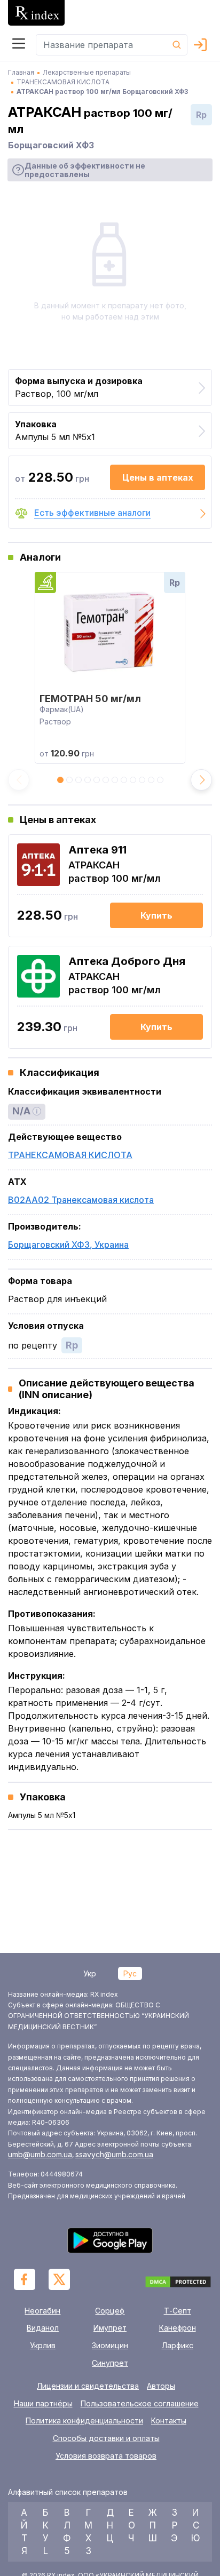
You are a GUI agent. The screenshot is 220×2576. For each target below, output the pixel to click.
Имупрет (110, 2328)
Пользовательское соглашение (140, 2404)
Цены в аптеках (158, 477)
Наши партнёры (43, 2404)
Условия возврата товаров (106, 2456)
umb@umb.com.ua (40, 2154)
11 (151, 783)
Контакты (169, 2421)
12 (160, 783)
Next (201, 780)
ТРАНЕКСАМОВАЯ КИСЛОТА (70, 1155)
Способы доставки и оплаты (106, 2438)
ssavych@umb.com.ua (114, 2154)
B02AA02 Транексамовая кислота (81, 1200)
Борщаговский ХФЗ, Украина (68, 1245)
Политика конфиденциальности (84, 2421)
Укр (90, 1973)
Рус (130, 1973)
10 (142, 783)
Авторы (161, 2386)
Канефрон (178, 2328)
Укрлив (43, 2345)
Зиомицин (110, 2345)
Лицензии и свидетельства (88, 2386)
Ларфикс (178, 2345)
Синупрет (110, 2363)
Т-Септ (178, 2311)
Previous (19, 780)
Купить (156, 915)
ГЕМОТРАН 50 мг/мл (90, 699)
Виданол (43, 2328)
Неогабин (42, 2311)
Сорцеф (110, 2311)
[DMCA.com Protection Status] (178, 2283)
